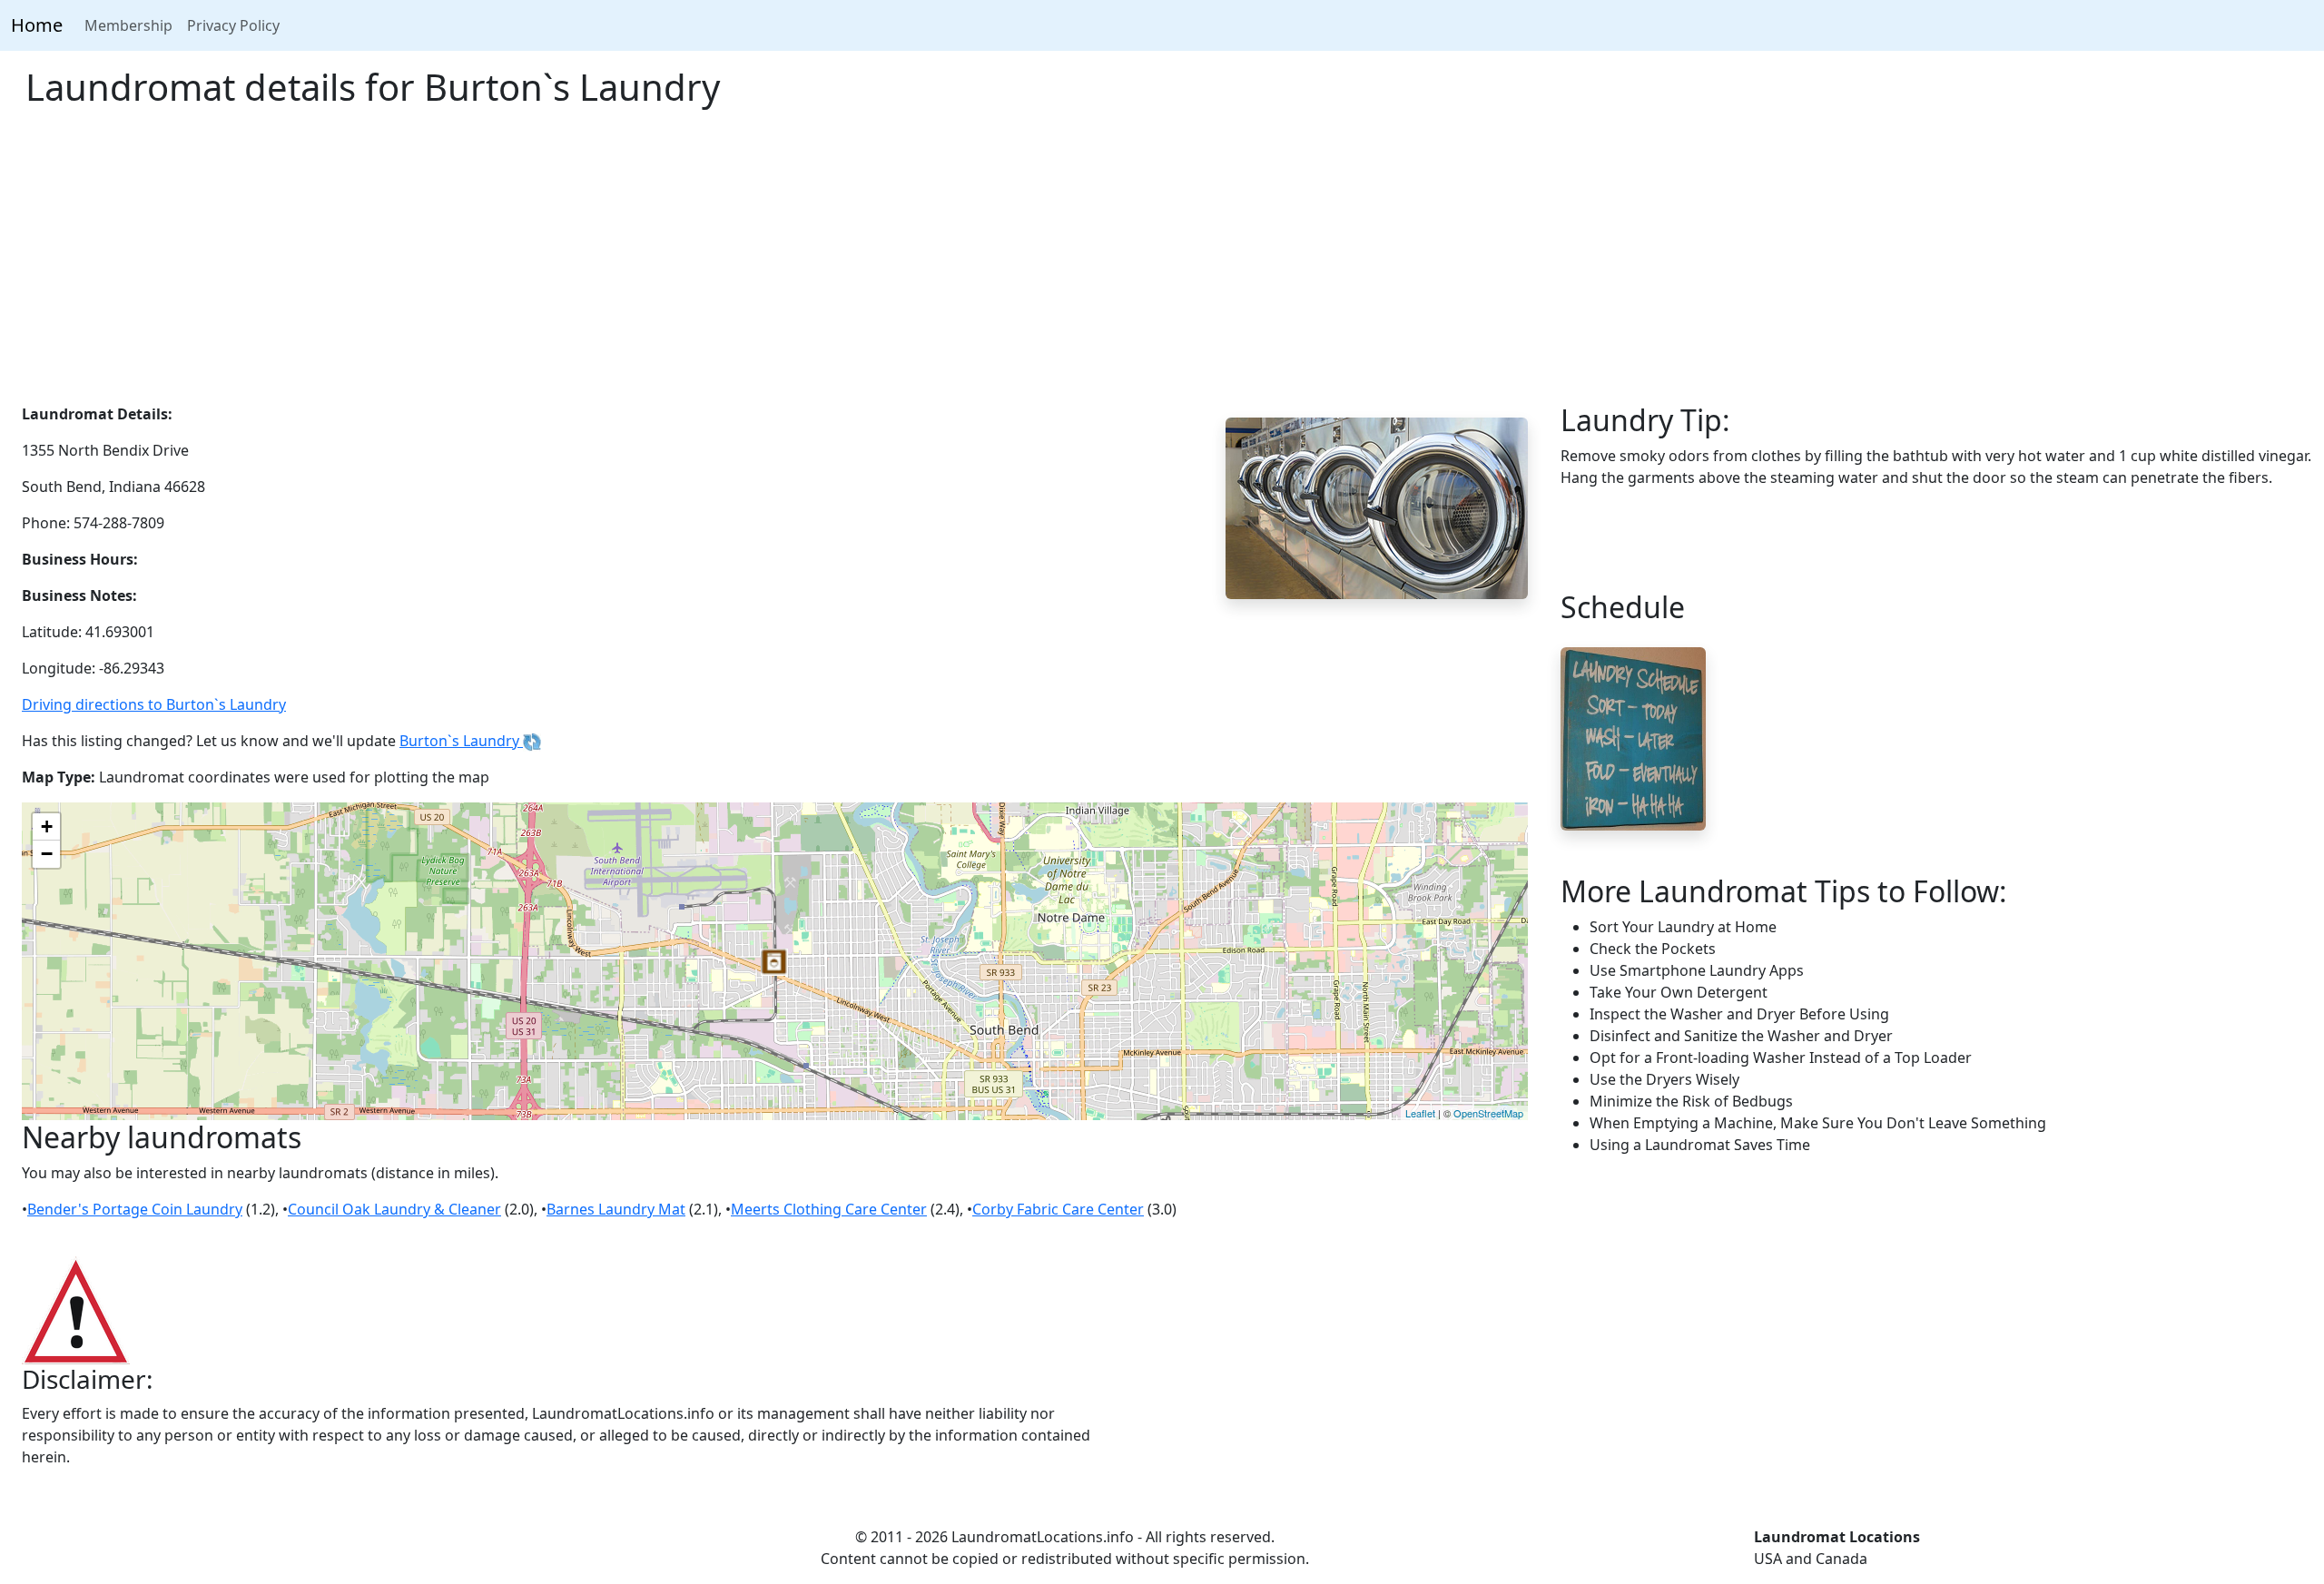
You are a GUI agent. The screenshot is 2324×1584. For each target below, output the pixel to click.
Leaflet (1420, 1113)
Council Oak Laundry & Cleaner (394, 1209)
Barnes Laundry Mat (616, 1209)
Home (37, 25)
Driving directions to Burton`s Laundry (154, 704)
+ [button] (47, 826)
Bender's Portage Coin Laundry (135, 1209)
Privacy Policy (233, 25)
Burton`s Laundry (461, 741)
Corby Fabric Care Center (1058, 1209)
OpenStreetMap (1488, 1113)
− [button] (47, 854)
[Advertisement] (1162, 267)
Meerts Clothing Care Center (829, 1209)
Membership (128, 25)
